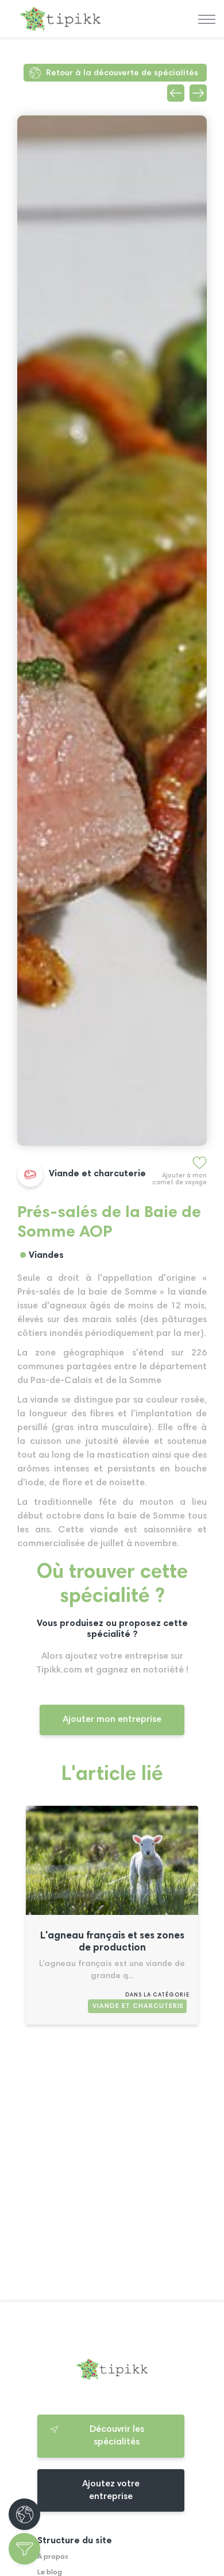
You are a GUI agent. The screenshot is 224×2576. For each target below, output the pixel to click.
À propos (53, 2557)
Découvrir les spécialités (117, 2436)
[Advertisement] (112, 2168)
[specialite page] (112, 1913)
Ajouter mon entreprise (112, 1720)
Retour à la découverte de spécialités (122, 73)
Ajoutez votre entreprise (111, 2490)
